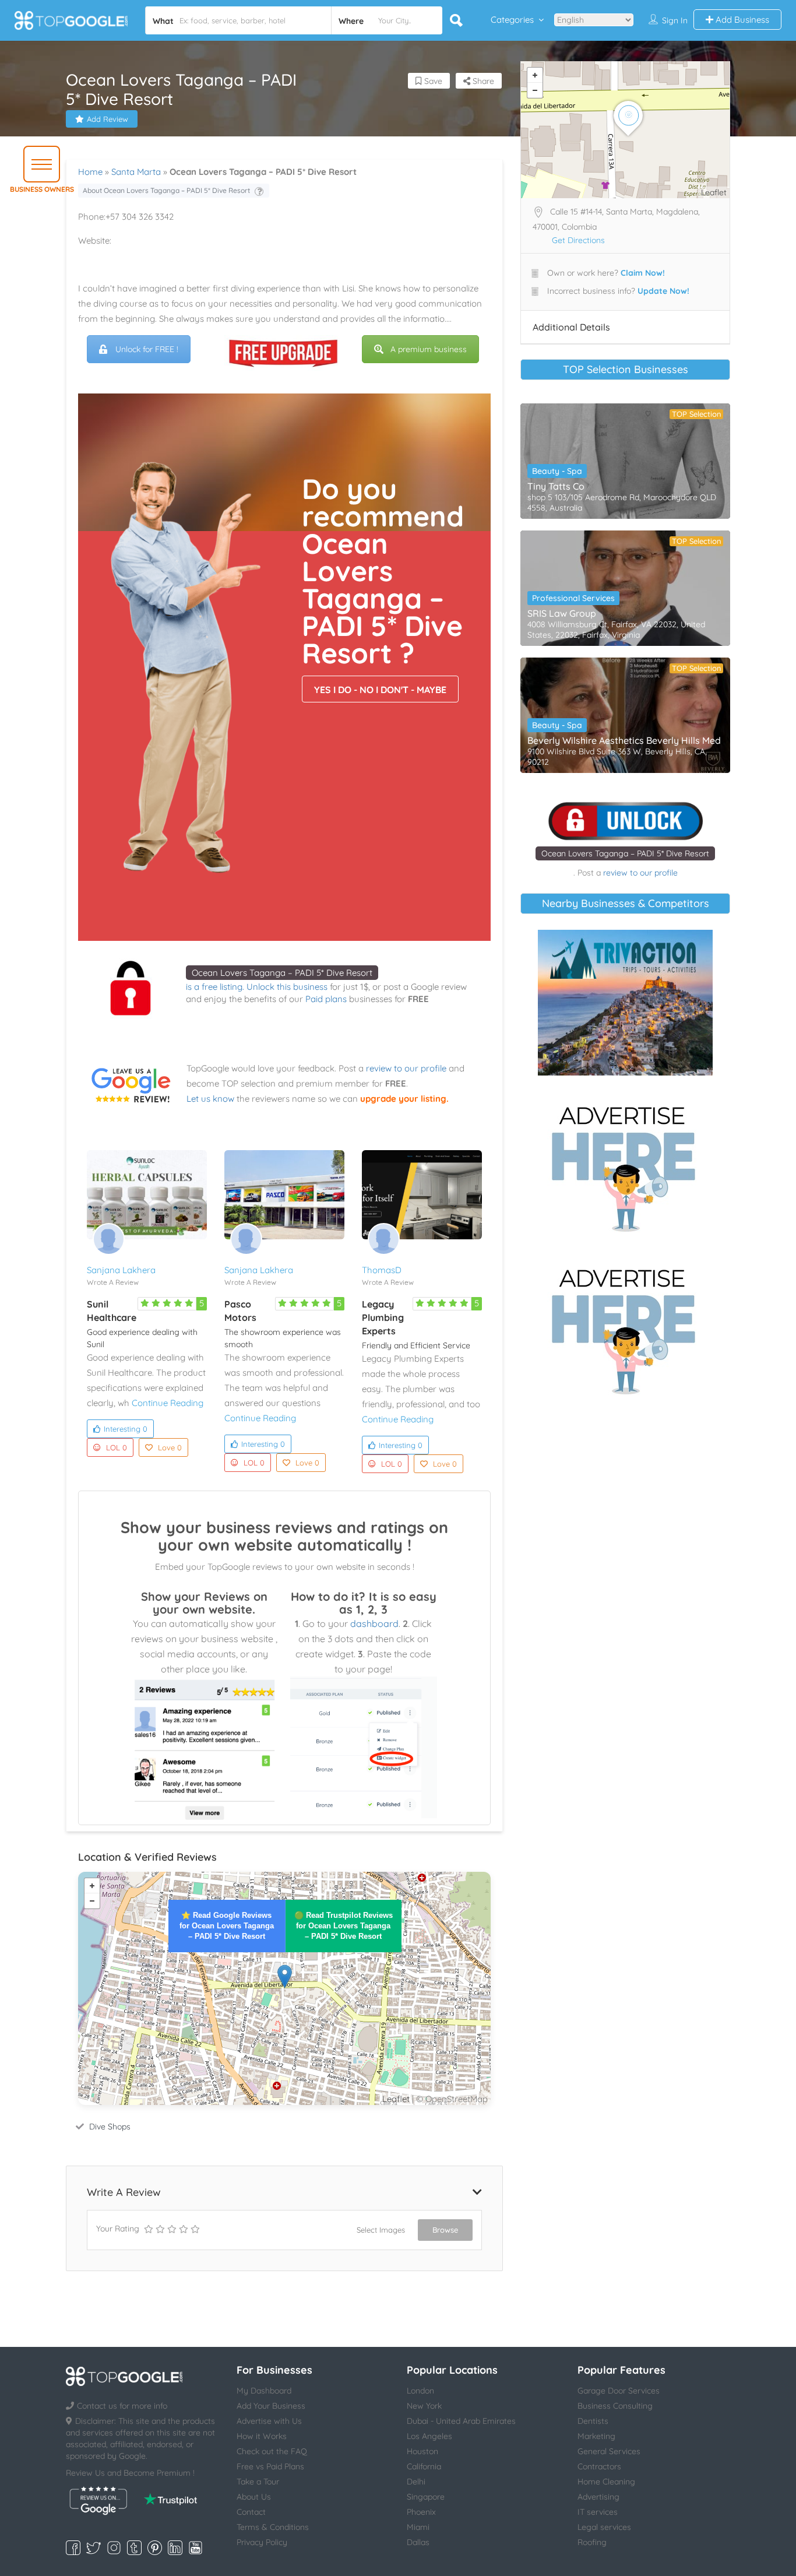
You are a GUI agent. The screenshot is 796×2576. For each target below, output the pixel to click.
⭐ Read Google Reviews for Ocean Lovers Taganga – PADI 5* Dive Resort (227, 1926)
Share (482, 81)
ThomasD (382, 1270)
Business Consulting (615, 2406)
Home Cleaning (606, 2482)
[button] (42, 164)
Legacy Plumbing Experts (383, 1317)
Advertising (598, 2497)
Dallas (418, 2542)
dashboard (374, 1623)
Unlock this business (287, 987)
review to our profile (406, 1068)
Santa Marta (136, 172)
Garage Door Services (619, 2391)
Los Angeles (429, 2436)
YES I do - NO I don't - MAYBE (380, 690)
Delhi (416, 2482)
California (424, 2466)
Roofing (592, 2542)
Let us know (210, 1099)
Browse (445, 2230)
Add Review (108, 119)
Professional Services (573, 598)
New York (424, 2406)
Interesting (126, 1429)
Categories (512, 20)
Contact (251, 2512)
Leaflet (396, 2099)
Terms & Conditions (273, 2527)
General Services (609, 2451)
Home (90, 172)
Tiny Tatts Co (556, 486)
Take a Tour (258, 2482)
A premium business (429, 349)
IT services (598, 2512)
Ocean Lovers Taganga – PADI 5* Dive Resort (282, 973)
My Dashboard (264, 2391)
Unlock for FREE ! (147, 349)
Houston (422, 2451)
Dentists (593, 2421)
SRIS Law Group (562, 613)
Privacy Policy (262, 2542)
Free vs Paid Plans (270, 2466)
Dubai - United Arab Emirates (461, 2421)
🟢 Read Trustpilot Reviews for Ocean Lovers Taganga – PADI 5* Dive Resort (344, 1926)
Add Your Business (271, 2406)
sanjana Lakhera (121, 1270)
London (420, 2391)
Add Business (741, 20)
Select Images (381, 2230)
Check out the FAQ (272, 2451)
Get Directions (578, 240)
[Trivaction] (625, 1003)
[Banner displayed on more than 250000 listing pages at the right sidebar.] (625, 1165)
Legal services (604, 2527)
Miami (418, 2527)
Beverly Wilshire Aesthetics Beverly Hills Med (624, 740)
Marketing (596, 2436)
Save (432, 81)
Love (170, 1447)
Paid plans (326, 999)
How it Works (262, 2436)
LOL (117, 1447)
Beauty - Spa (557, 471)
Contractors (599, 2466)
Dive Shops (110, 2127)
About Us (254, 2497)
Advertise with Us (269, 2421)
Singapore (426, 2497)
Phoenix (421, 2512)
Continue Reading (168, 1403)
